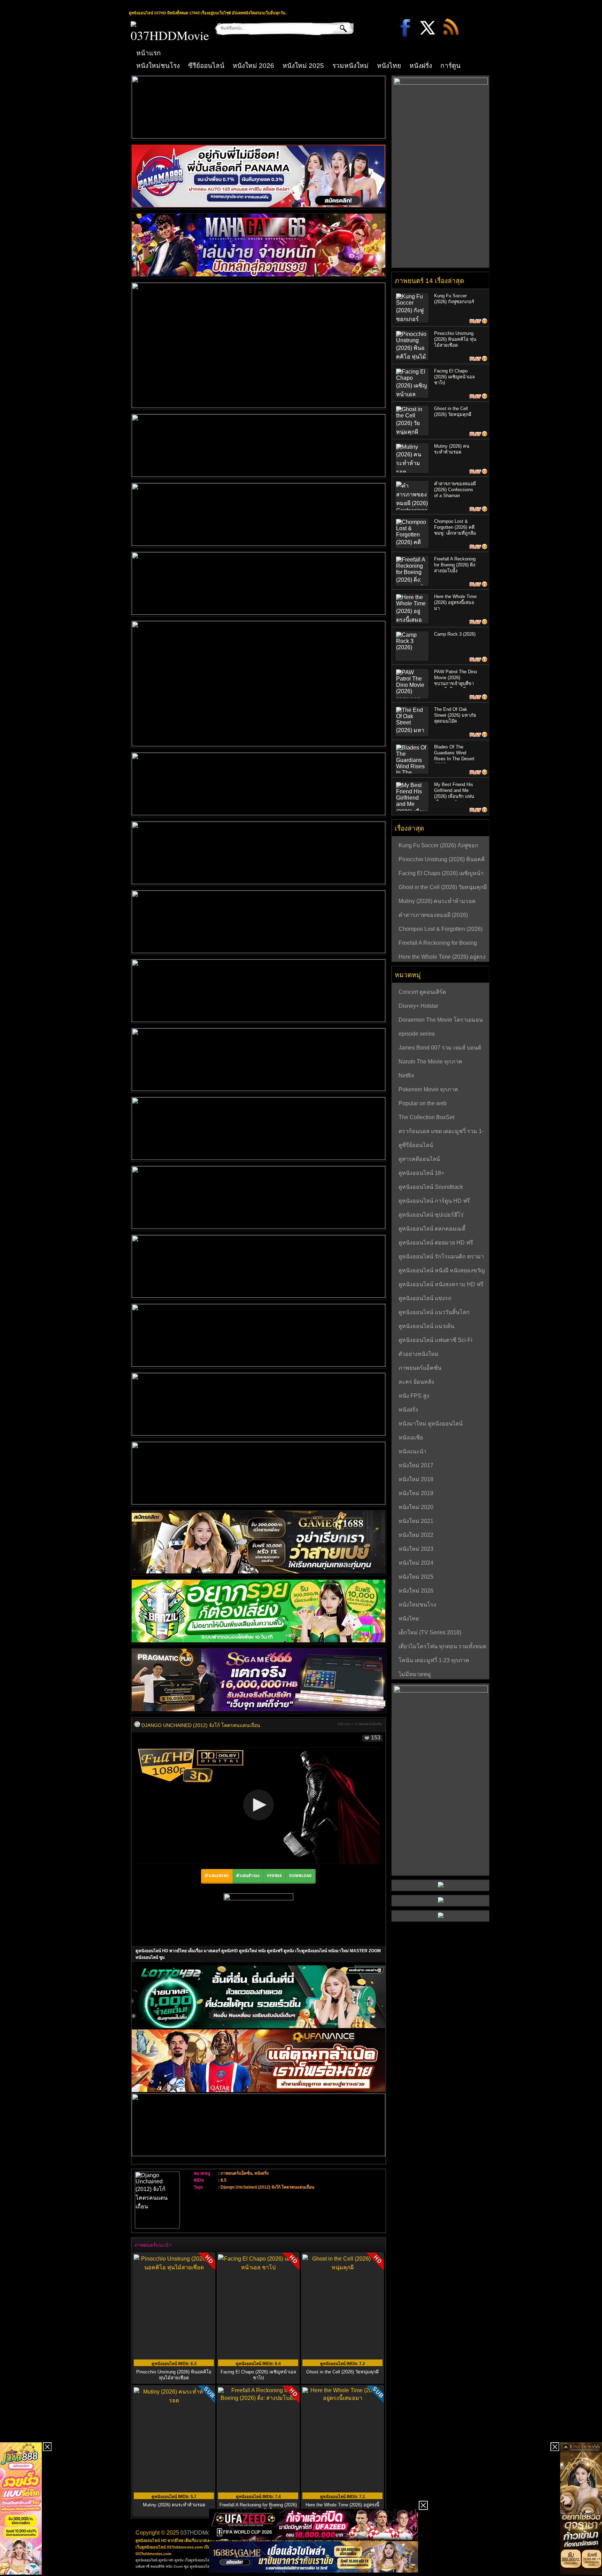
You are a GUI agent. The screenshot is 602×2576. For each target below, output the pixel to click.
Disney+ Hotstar (418, 1006)
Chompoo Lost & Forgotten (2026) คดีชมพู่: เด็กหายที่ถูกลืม (455, 527)
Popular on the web (423, 1103)
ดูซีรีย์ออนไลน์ (416, 1145)
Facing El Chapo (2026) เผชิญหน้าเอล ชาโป (258, 2375)
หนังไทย (389, 66)
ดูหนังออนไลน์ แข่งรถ (425, 1298)
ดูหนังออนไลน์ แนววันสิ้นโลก (434, 1312)
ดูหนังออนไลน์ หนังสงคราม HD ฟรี (441, 1284)
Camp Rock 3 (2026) (455, 634)
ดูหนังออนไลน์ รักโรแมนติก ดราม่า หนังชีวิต (441, 1257)
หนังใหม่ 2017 (416, 1465)
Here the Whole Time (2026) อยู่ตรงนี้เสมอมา (455, 602)
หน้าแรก (149, 53)
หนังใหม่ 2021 (416, 1521)
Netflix (406, 1075)
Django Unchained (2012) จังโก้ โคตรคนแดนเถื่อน (267, 2187)
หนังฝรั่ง (421, 66)
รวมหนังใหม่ (350, 66)
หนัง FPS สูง (414, 1396)
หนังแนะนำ (412, 1451)
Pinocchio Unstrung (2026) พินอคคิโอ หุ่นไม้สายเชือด (174, 2375)
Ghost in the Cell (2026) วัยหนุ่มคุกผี (342, 2372)
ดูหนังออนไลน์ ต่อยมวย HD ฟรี (436, 1243)
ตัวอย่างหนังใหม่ (419, 1354)
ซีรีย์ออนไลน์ (206, 66)
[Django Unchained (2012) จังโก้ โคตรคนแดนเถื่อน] (137, 1725)
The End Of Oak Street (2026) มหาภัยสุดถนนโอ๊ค (455, 715)
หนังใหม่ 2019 (416, 1493)
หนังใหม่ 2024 (416, 1563)
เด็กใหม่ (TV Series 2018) (430, 1632)
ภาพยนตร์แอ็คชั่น (368, 1724)
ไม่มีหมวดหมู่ (415, 1674)
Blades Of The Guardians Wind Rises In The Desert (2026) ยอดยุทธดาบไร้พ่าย (454, 759)
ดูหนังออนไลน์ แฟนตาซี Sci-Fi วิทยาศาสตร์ (435, 1341)
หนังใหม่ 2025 (303, 66)
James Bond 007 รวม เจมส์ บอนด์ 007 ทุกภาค (440, 1049)
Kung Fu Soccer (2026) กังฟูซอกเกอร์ (438, 846)
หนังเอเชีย (411, 1438)
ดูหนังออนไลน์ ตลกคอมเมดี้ (432, 1229)
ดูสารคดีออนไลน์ (419, 1159)
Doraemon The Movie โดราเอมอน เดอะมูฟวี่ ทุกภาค (441, 1021)
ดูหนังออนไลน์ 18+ (421, 1173)
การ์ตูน (450, 66)
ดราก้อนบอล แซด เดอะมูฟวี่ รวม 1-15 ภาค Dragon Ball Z (441, 1132)
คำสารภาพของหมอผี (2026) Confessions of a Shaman (455, 490)
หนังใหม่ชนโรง (158, 66)
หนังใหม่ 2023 (416, 1549)
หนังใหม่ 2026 (253, 66)
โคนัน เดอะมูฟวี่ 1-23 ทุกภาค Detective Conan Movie (434, 1661)
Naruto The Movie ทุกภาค (430, 1062)
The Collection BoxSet (426, 1117)
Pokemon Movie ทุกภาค (428, 1089)
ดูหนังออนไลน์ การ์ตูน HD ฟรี (434, 1201)
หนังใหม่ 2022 (416, 1535)
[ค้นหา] (338, 28)
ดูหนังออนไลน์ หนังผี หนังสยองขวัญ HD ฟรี (442, 1271)
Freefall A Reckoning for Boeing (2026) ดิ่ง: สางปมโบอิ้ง (455, 565)
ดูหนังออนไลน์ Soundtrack (431, 1187)
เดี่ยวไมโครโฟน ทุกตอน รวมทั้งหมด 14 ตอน (442, 1647)
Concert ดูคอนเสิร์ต (422, 992)
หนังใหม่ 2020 (416, 1507)
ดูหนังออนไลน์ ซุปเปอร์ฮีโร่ (431, 1215)
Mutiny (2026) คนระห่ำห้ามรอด (437, 901)
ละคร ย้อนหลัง (416, 1382)
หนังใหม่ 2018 (416, 1479)
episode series (417, 1034)
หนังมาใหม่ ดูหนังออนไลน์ (431, 1424)
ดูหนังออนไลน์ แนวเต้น (426, 1326)
